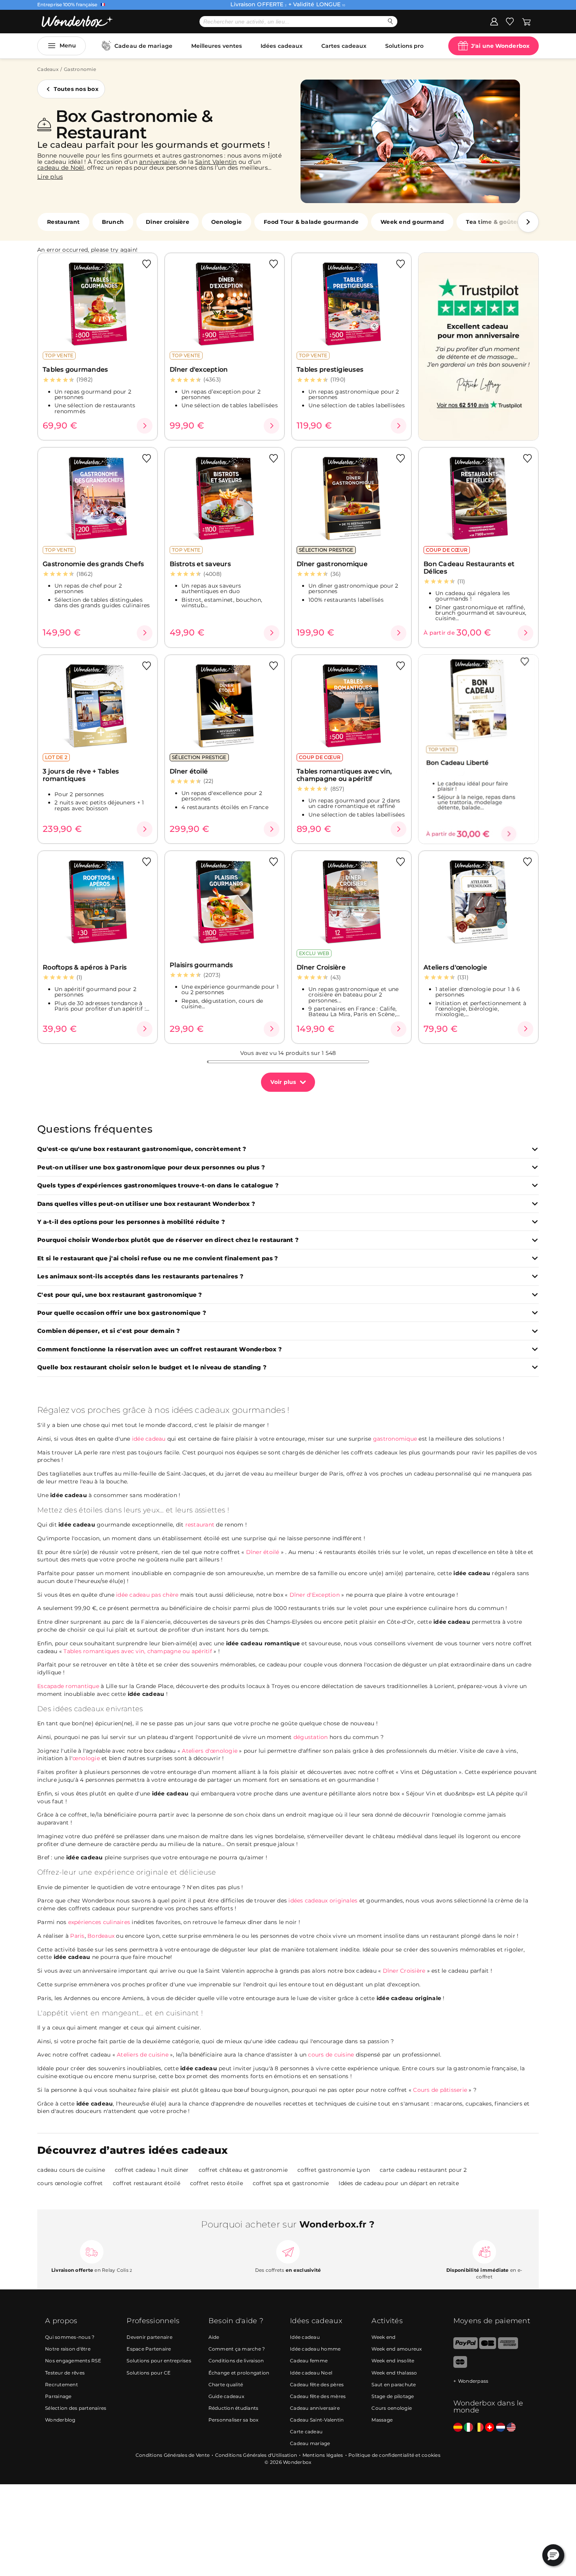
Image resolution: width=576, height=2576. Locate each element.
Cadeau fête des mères (318, 2396)
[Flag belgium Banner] (479, 2428)
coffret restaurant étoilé (147, 2183)
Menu (68, 45)
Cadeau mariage (310, 2443)
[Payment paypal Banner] (466, 2347)
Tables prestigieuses (330, 369)
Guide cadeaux (226, 2396)
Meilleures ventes (217, 46)
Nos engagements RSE (73, 2361)
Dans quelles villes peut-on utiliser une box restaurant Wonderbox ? (146, 1204)
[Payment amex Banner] (508, 2347)
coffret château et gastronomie (243, 2170)
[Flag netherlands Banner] (501, 2428)
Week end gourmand (412, 222)
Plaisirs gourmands (201, 965)
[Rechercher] (390, 21)
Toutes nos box (76, 89)
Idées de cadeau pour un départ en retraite (399, 2183)
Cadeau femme (309, 2361)
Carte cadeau (306, 2432)
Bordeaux (101, 1936)
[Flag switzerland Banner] (490, 2428)
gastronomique (395, 1439)
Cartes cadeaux (344, 46)
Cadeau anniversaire (315, 2408)
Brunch (113, 222)
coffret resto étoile (216, 2183)
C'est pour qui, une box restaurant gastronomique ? (120, 1295)
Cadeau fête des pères (317, 2384)
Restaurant (63, 222)
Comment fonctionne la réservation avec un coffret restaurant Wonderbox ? (159, 1350)
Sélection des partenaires (76, 2408)
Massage (382, 2420)
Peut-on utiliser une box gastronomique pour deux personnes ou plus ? (151, 1168)
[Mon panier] (526, 21)
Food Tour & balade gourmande (311, 222)
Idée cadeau (305, 2337)
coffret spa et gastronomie (291, 2183)
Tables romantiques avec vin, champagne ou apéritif (344, 775)
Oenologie (226, 222)
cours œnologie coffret (70, 2183)
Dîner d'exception (199, 369)
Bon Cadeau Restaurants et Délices (469, 568)
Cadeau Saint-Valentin (317, 2420)
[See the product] (145, 426)
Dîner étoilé (189, 771)
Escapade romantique (68, 1686)
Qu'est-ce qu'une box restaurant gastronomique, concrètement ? (142, 1149)
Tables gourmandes (75, 369)
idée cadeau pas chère (147, 1595)
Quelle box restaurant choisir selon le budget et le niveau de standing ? (152, 1368)
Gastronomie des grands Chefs (93, 564)
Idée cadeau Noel (311, 2373)
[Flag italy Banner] (468, 2428)
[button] (528, 222)
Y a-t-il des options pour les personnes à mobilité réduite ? (131, 1222)
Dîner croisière (168, 222)
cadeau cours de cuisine (71, 2170)
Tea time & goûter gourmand (509, 222)
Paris (77, 1936)
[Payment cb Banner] (488, 2347)
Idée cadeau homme (315, 2349)
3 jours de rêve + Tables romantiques (81, 775)
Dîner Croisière (321, 967)
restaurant (200, 1525)
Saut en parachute (394, 2384)
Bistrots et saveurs (200, 564)
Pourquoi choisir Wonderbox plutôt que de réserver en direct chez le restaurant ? (168, 1240)
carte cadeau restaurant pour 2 (423, 2170)
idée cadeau (149, 1439)
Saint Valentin (216, 162)
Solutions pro (404, 46)
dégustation (311, 1737)
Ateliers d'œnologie (455, 967)
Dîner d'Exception (315, 1595)
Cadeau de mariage (143, 46)
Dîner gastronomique (332, 564)
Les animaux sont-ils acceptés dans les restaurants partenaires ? (140, 1277)
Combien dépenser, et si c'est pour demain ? (109, 1331)
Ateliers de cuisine (143, 2055)
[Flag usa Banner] (511, 2428)
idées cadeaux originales (323, 1901)
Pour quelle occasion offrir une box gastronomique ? (122, 1313)
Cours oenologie (392, 2408)
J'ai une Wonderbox (500, 46)
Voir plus (283, 1082)
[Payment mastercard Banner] (460, 2366)
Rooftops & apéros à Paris (85, 967)
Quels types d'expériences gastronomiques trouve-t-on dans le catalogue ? (158, 1186)
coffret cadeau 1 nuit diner (152, 2170)
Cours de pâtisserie (441, 2090)
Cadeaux (48, 69)
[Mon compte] (494, 21)
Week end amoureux (397, 2349)
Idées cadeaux (282, 46)
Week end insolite (393, 2361)
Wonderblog (60, 2420)
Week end (383, 2337)
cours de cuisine (331, 2055)
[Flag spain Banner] (458, 2428)
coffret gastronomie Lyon (334, 2170)
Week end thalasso (394, 2373)
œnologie (86, 1758)
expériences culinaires (99, 1922)
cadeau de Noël (61, 168)
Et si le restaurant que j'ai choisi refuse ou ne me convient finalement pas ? (158, 1259)
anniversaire (158, 162)
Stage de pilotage (393, 2396)
